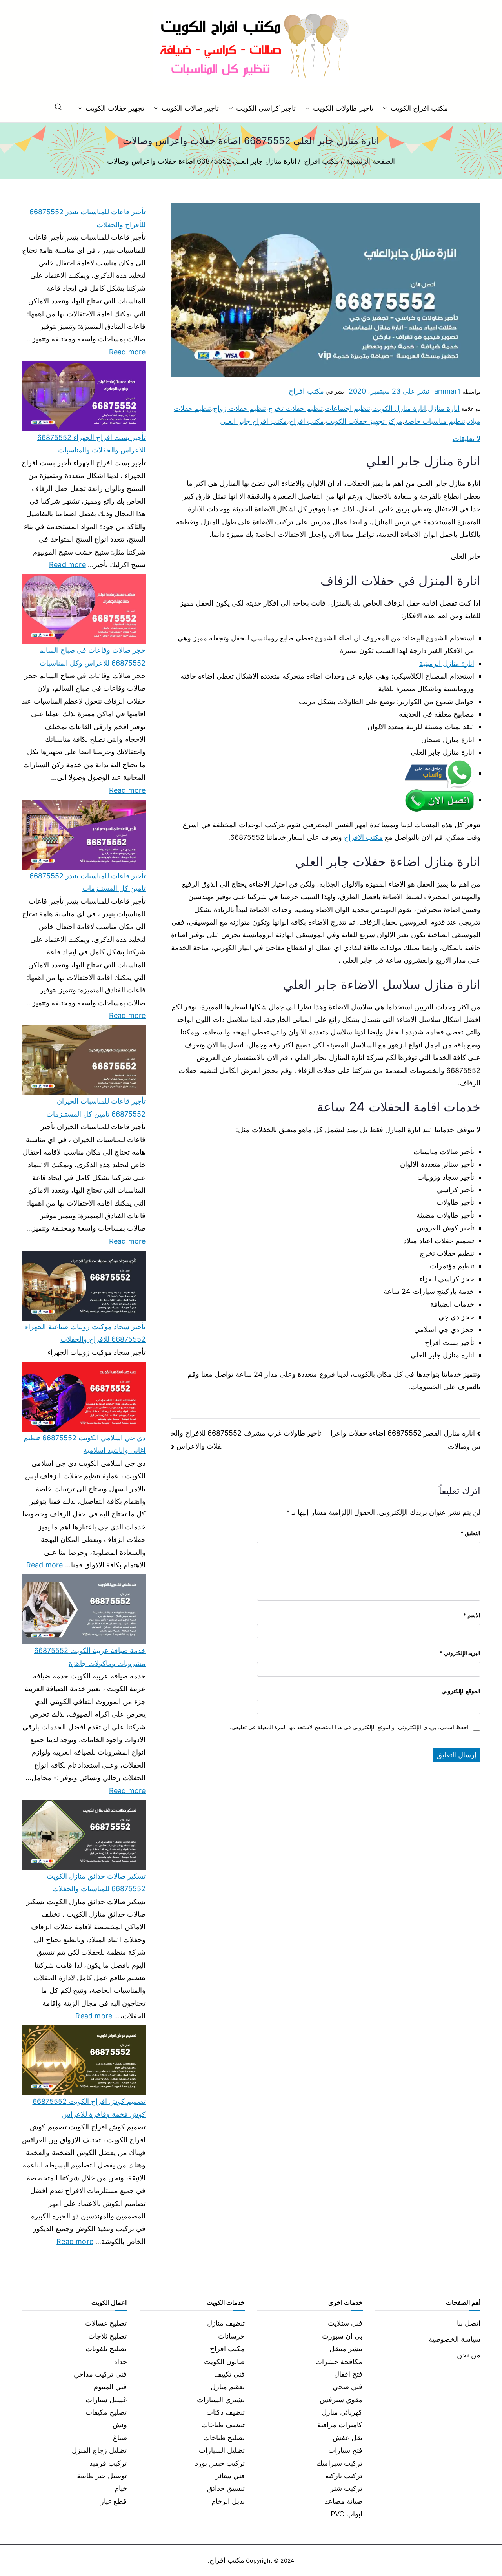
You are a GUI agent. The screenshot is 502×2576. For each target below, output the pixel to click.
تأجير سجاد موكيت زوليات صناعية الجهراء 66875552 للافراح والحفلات (85, 1333)
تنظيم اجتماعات (347, 408)
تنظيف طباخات (223, 2425)
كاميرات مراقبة (340, 2425)
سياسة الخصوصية (455, 2339)
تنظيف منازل (226, 2323)
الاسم (472, 1615)
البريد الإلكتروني (460, 1653)
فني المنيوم (110, 2387)
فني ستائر (230, 2476)
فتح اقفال (348, 2374)
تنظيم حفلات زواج (239, 408)
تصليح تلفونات (106, 2349)
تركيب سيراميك (339, 2463)
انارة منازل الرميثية (447, 663)
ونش (120, 2425)
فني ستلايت (345, 2323)
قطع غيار (114, 2501)
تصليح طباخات (224, 2438)
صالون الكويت (224, 2362)
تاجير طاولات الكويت (343, 108)
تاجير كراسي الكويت (266, 108)
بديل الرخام (228, 2501)
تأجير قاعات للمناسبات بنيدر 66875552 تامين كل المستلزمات (87, 882)
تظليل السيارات (222, 2450)
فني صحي (347, 2387)
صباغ (120, 2438)
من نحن (469, 2355)
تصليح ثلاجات (107, 2336)
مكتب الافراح (363, 837)
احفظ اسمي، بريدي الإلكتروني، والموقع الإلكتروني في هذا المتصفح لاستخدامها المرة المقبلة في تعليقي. (349, 1727)
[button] (387, 108)
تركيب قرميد (108, 2463)
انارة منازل (444, 408)
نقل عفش (347, 2438)
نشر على (389, 391)
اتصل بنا (469, 2323)
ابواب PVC (347, 2514)
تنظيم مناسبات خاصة (435, 421)
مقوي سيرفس (341, 2400)
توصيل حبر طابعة (102, 2476)
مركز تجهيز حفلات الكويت (364, 421)
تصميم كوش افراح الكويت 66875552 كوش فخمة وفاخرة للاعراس (89, 2108)
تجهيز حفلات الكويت (115, 108)
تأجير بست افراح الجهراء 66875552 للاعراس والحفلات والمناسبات (91, 444)
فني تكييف (229, 2374)
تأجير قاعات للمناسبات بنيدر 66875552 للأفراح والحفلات (87, 218)
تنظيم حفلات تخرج (296, 408)
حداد (121, 2362)
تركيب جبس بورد (220, 2463)
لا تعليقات (467, 439)
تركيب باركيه (344, 2476)
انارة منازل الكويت (399, 408)
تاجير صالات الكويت (190, 108)
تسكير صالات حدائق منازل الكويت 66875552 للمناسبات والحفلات (96, 1882)
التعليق (470, 1533)
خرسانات (231, 2336)
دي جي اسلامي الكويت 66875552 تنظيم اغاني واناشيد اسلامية (85, 1444)
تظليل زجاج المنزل (99, 2450)
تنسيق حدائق (226, 2488)
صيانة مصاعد (344, 2501)
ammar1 (447, 391)
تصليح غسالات (106, 2323)
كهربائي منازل (342, 2412)
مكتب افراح (306, 391)
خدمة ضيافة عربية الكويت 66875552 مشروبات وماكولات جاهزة (90, 1657)
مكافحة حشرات (339, 2362)
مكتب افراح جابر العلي (254, 421)
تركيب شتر (346, 2488)
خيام (121, 2488)
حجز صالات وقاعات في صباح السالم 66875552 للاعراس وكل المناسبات (92, 656)
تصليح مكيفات (106, 2412)
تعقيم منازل (228, 2387)
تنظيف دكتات (226, 2412)
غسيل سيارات (106, 2400)
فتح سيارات (345, 2450)
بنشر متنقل (346, 2349)
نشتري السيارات (221, 2400)
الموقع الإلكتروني (461, 1691)
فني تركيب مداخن (100, 2374)
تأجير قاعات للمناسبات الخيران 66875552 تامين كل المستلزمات (96, 1107)
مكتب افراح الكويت (419, 108)
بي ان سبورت (342, 2336)
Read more (127, 351)
